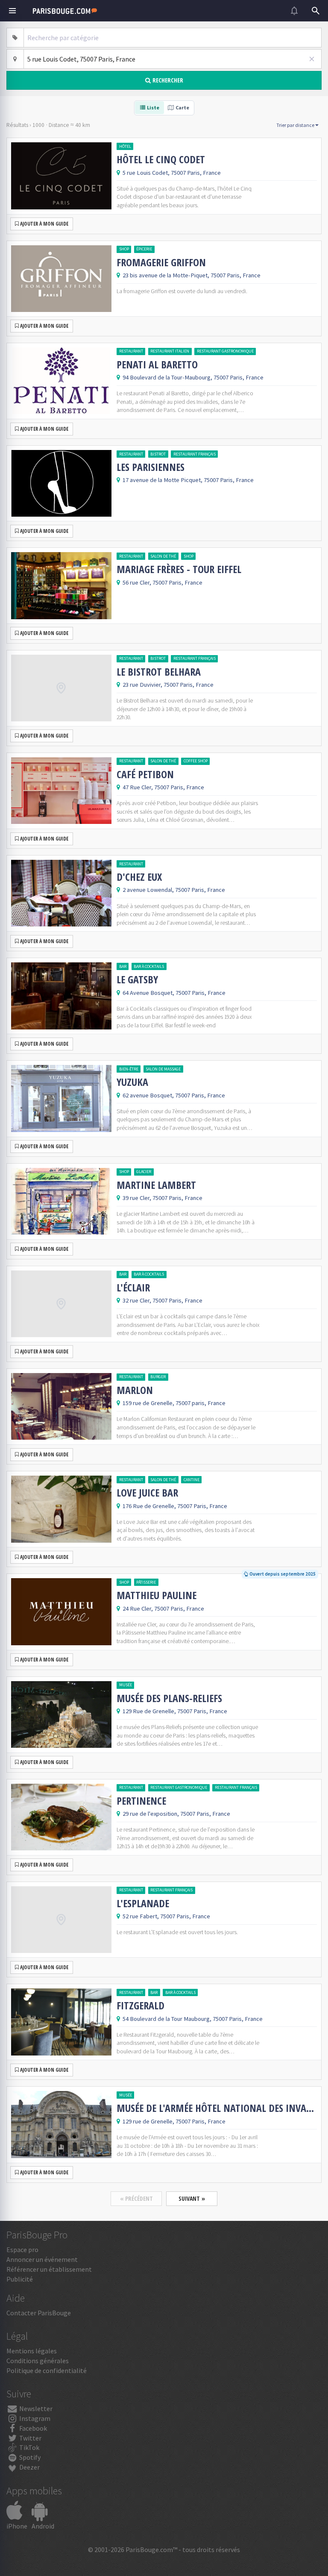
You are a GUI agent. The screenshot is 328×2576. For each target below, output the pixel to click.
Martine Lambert (156, 1185)
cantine (192, 1480)
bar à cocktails (149, 966)
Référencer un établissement (49, 2269)
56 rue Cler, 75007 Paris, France (163, 582)
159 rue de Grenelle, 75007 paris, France (174, 1403)
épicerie (144, 249)
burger (158, 1377)
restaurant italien (170, 351)
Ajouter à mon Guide (44, 224)
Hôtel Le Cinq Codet (161, 159)
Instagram (34, 2418)
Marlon (135, 1390)
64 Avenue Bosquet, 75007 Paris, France (174, 993)
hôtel (125, 146)
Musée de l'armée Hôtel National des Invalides (217, 2108)
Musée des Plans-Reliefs (169, 1698)
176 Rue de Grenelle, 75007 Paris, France (175, 1506)
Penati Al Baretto (157, 365)
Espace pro (22, 2250)
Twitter (30, 2438)
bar (123, 966)
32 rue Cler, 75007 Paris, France (163, 1300)
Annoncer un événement (42, 2259)
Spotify (29, 2457)
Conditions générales (38, 2361)
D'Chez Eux (139, 877)
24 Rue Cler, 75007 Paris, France (163, 1609)
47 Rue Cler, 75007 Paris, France (163, 787)
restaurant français (195, 454)
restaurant (131, 351)
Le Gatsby (137, 979)
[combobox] (173, 38)
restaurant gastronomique (225, 351)
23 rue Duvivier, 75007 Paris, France (168, 685)
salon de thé (163, 556)
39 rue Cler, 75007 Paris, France (163, 1198)
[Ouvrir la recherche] (316, 11)
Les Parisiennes (151, 467)
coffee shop (196, 761)
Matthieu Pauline (157, 1595)
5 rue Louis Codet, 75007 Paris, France (172, 173)
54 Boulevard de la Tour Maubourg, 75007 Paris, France (193, 2019)
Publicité (20, 2279)
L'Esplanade (143, 1903)
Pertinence (141, 1801)
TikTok (29, 2447)
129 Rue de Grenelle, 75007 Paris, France (175, 1711)
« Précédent (136, 2198)
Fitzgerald (141, 2006)
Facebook (32, 2428)
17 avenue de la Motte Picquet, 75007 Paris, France (188, 480)
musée (126, 1685)
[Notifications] (294, 11)
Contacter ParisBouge (39, 2313)
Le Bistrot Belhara (159, 672)
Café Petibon (145, 774)
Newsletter (35, 2408)
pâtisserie (146, 1582)
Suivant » (192, 2198)
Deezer (29, 2467)
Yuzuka (132, 1082)
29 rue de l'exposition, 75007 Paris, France (176, 1814)
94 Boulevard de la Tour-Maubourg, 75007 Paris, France (193, 377)
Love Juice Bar (147, 1493)
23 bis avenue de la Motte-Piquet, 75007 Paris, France (192, 275)
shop (124, 249)
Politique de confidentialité (47, 2370)
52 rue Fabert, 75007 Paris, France (166, 1916)
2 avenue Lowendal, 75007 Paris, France (174, 890)
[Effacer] (312, 59)
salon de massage (163, 1069)
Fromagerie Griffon (161, 262)
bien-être (129, 1069)
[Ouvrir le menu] (12, 11)
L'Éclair (133, 1288)
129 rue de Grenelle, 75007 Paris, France (174, 2121)
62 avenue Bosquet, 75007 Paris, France (174, 1095)
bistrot (158, 454)
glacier (144, 1172)
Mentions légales (32, 2351)
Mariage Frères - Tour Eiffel (179, 569)
